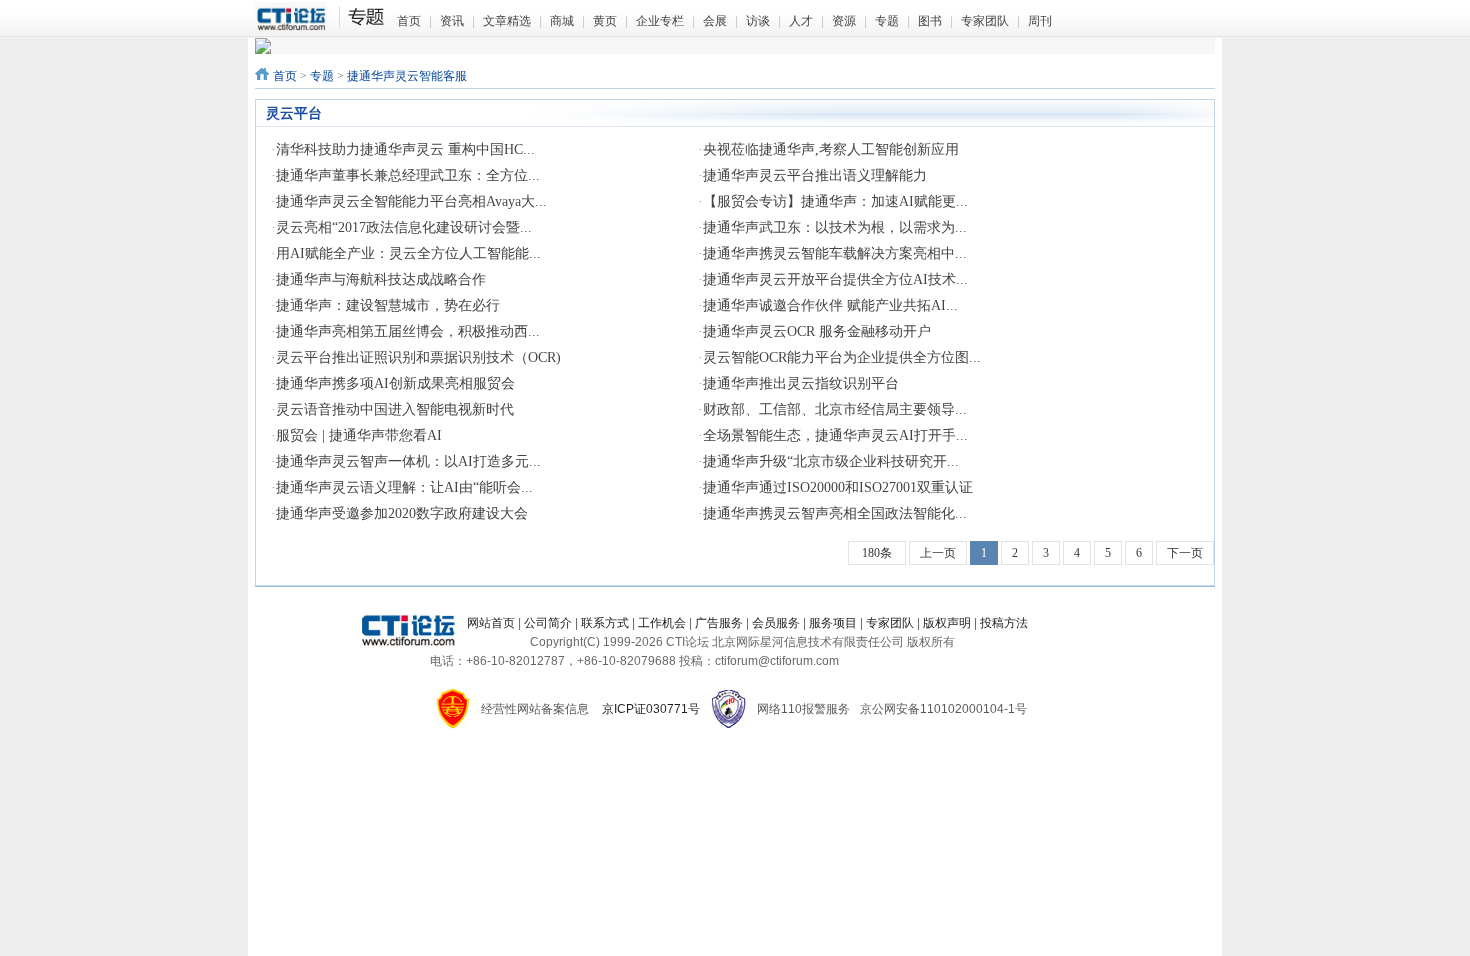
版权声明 (947, 623)
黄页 (605, 21)
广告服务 (719, 623)
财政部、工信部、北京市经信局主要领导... (835, 409)
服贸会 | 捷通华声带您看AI (359, 435)
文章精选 (507, 21)
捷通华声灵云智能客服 (407, 76)
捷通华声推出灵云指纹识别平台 (801, 383)
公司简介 (548, 623)
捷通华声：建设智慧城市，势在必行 (388, 305)
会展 (715, 21)
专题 (887, 21)
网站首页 (491, 623)
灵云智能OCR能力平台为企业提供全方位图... (842, 357)
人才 (801, 21)
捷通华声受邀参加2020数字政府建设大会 (402, 513)
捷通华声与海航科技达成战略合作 (381, 279)
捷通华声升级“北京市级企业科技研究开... (831, 461)
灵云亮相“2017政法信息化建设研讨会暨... (404, 227)
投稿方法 (1004, 623)
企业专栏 (660, 21)
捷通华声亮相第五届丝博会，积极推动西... (408, 331)
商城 (562, 21)
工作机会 (662, 623)
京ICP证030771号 (651, 709)
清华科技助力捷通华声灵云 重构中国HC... (405, 149)
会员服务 (776, 623)
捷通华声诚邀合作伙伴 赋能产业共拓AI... (830, 305)
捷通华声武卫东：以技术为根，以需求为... (835, 227)
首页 (409, 21)
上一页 (938, 553)
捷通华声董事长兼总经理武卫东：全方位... (408, 175)
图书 (930, 21)
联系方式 (605, 623)
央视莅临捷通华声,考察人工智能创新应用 (831, 149)
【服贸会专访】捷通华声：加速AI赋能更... (835, 201)
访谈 (758, 21)
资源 (844, 21)
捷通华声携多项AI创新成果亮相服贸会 (395, 383)
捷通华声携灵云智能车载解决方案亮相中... (835, 253)
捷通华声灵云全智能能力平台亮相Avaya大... (411, 201)
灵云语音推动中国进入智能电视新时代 (395, 409)
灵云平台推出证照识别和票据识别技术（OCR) (418, 357)
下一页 (1185, 553)
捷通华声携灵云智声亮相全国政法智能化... (835, 513)
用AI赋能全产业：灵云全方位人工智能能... (408, 253)
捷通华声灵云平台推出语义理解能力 (815, 175)
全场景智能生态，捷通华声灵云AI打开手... (835, 435)
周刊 (1040, 21)
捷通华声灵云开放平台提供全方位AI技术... (835, 279)
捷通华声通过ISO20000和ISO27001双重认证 (838, 487)
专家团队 (985, 21)
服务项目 (833, 623)
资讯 (452, 21)
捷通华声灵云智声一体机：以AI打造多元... (408, 461)
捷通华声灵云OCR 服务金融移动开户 (817, 331)
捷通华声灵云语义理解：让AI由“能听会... (404, 487)
